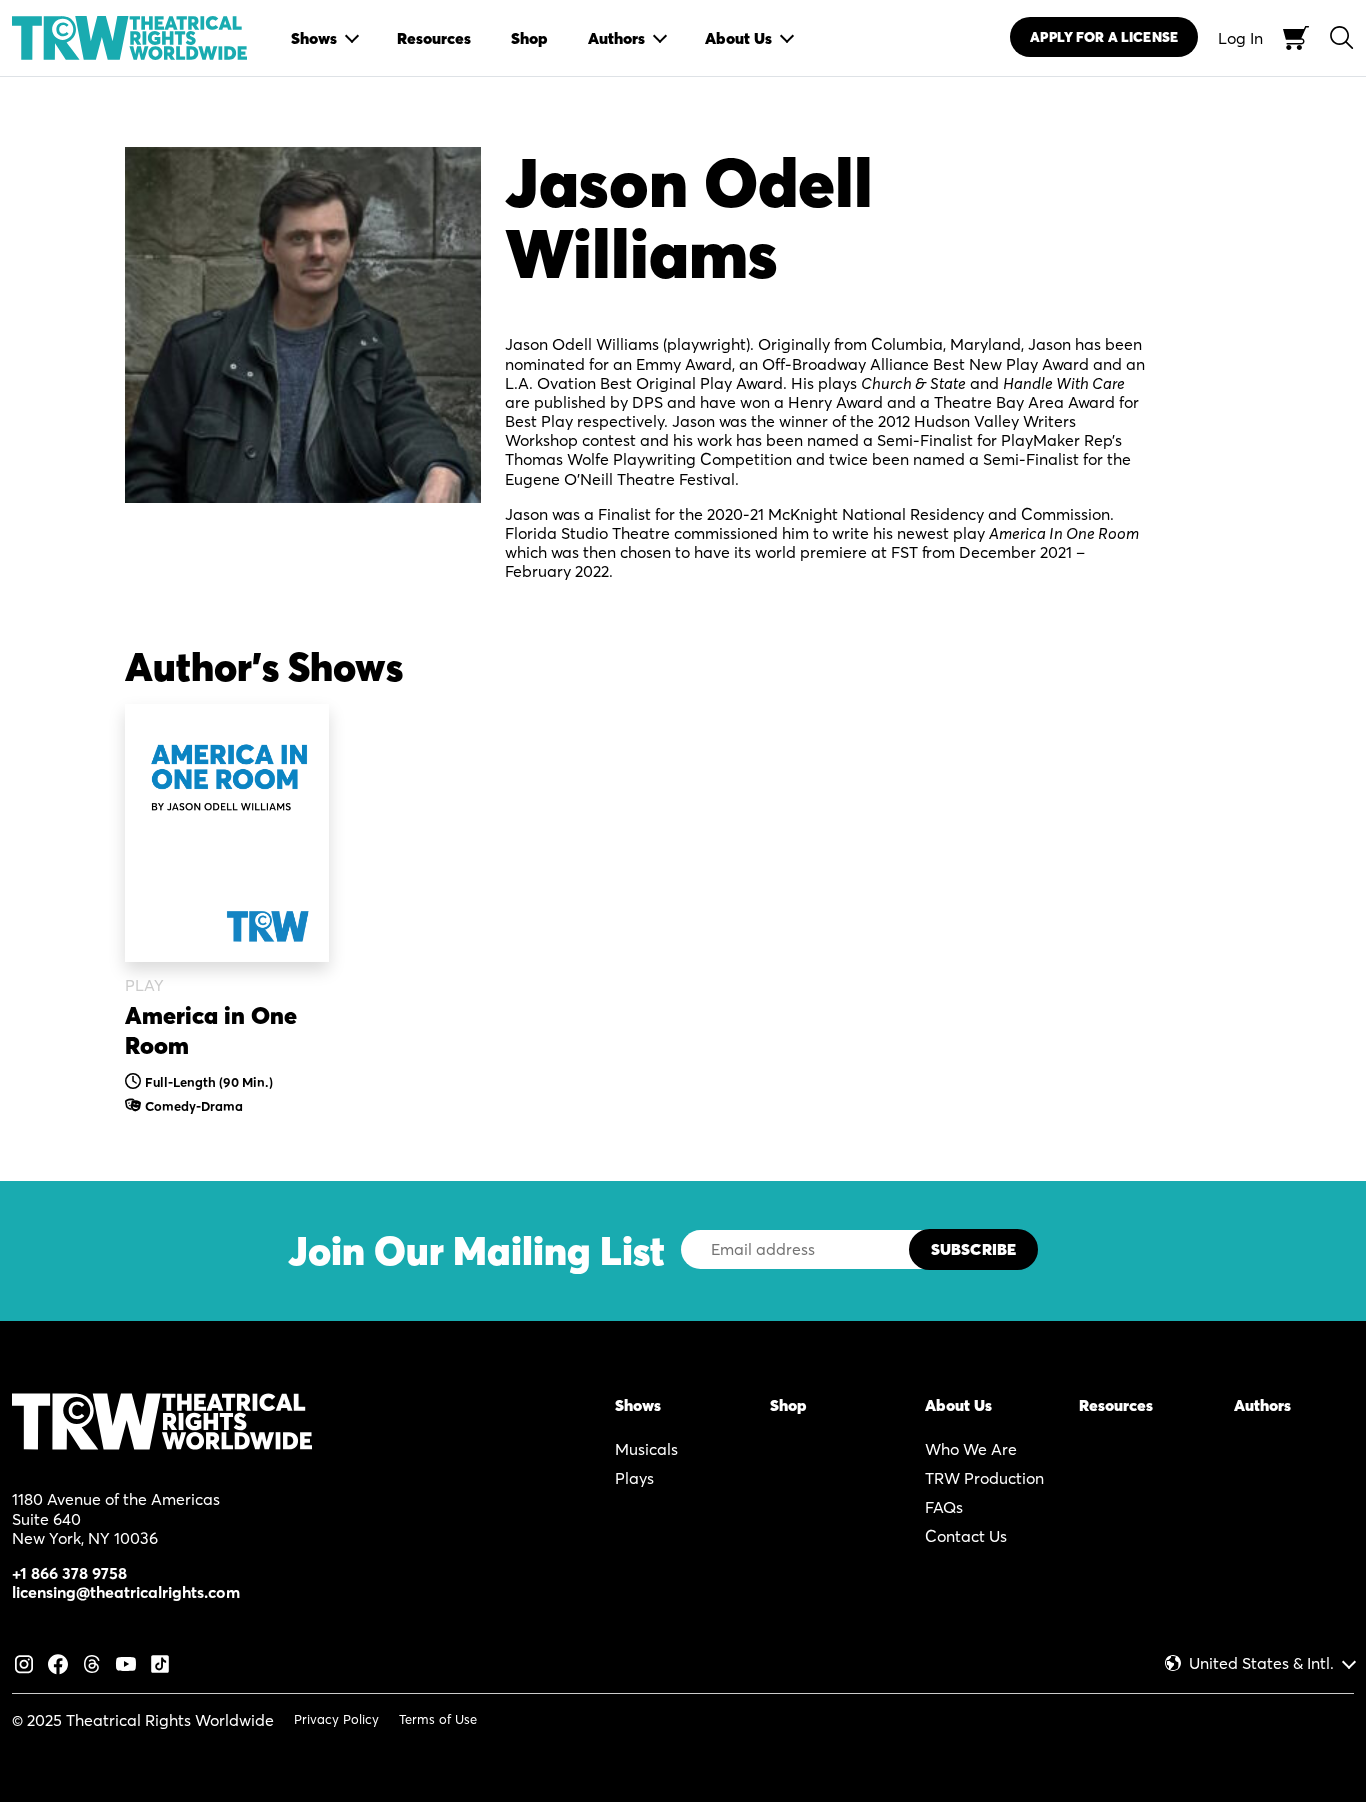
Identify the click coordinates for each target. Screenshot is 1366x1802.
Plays (634, 1478)
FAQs (944, 1507)
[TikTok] (160, 1662)
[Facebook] (58, 1662)
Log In (1240, 38)
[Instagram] (24, 1662)
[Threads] (92, 1662)
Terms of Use (438, 1719)
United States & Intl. (1261, 1663)
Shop (788, 1405)
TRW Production (984, 1478)
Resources (1116, 1405)
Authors (1262, 1405)
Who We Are (971, 1449)
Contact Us (966, 1536)
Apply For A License (1104, 37)
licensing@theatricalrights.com (126, 1592)
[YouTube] (126, 1662)
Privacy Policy (336, 1719)
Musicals (646, 1449)
